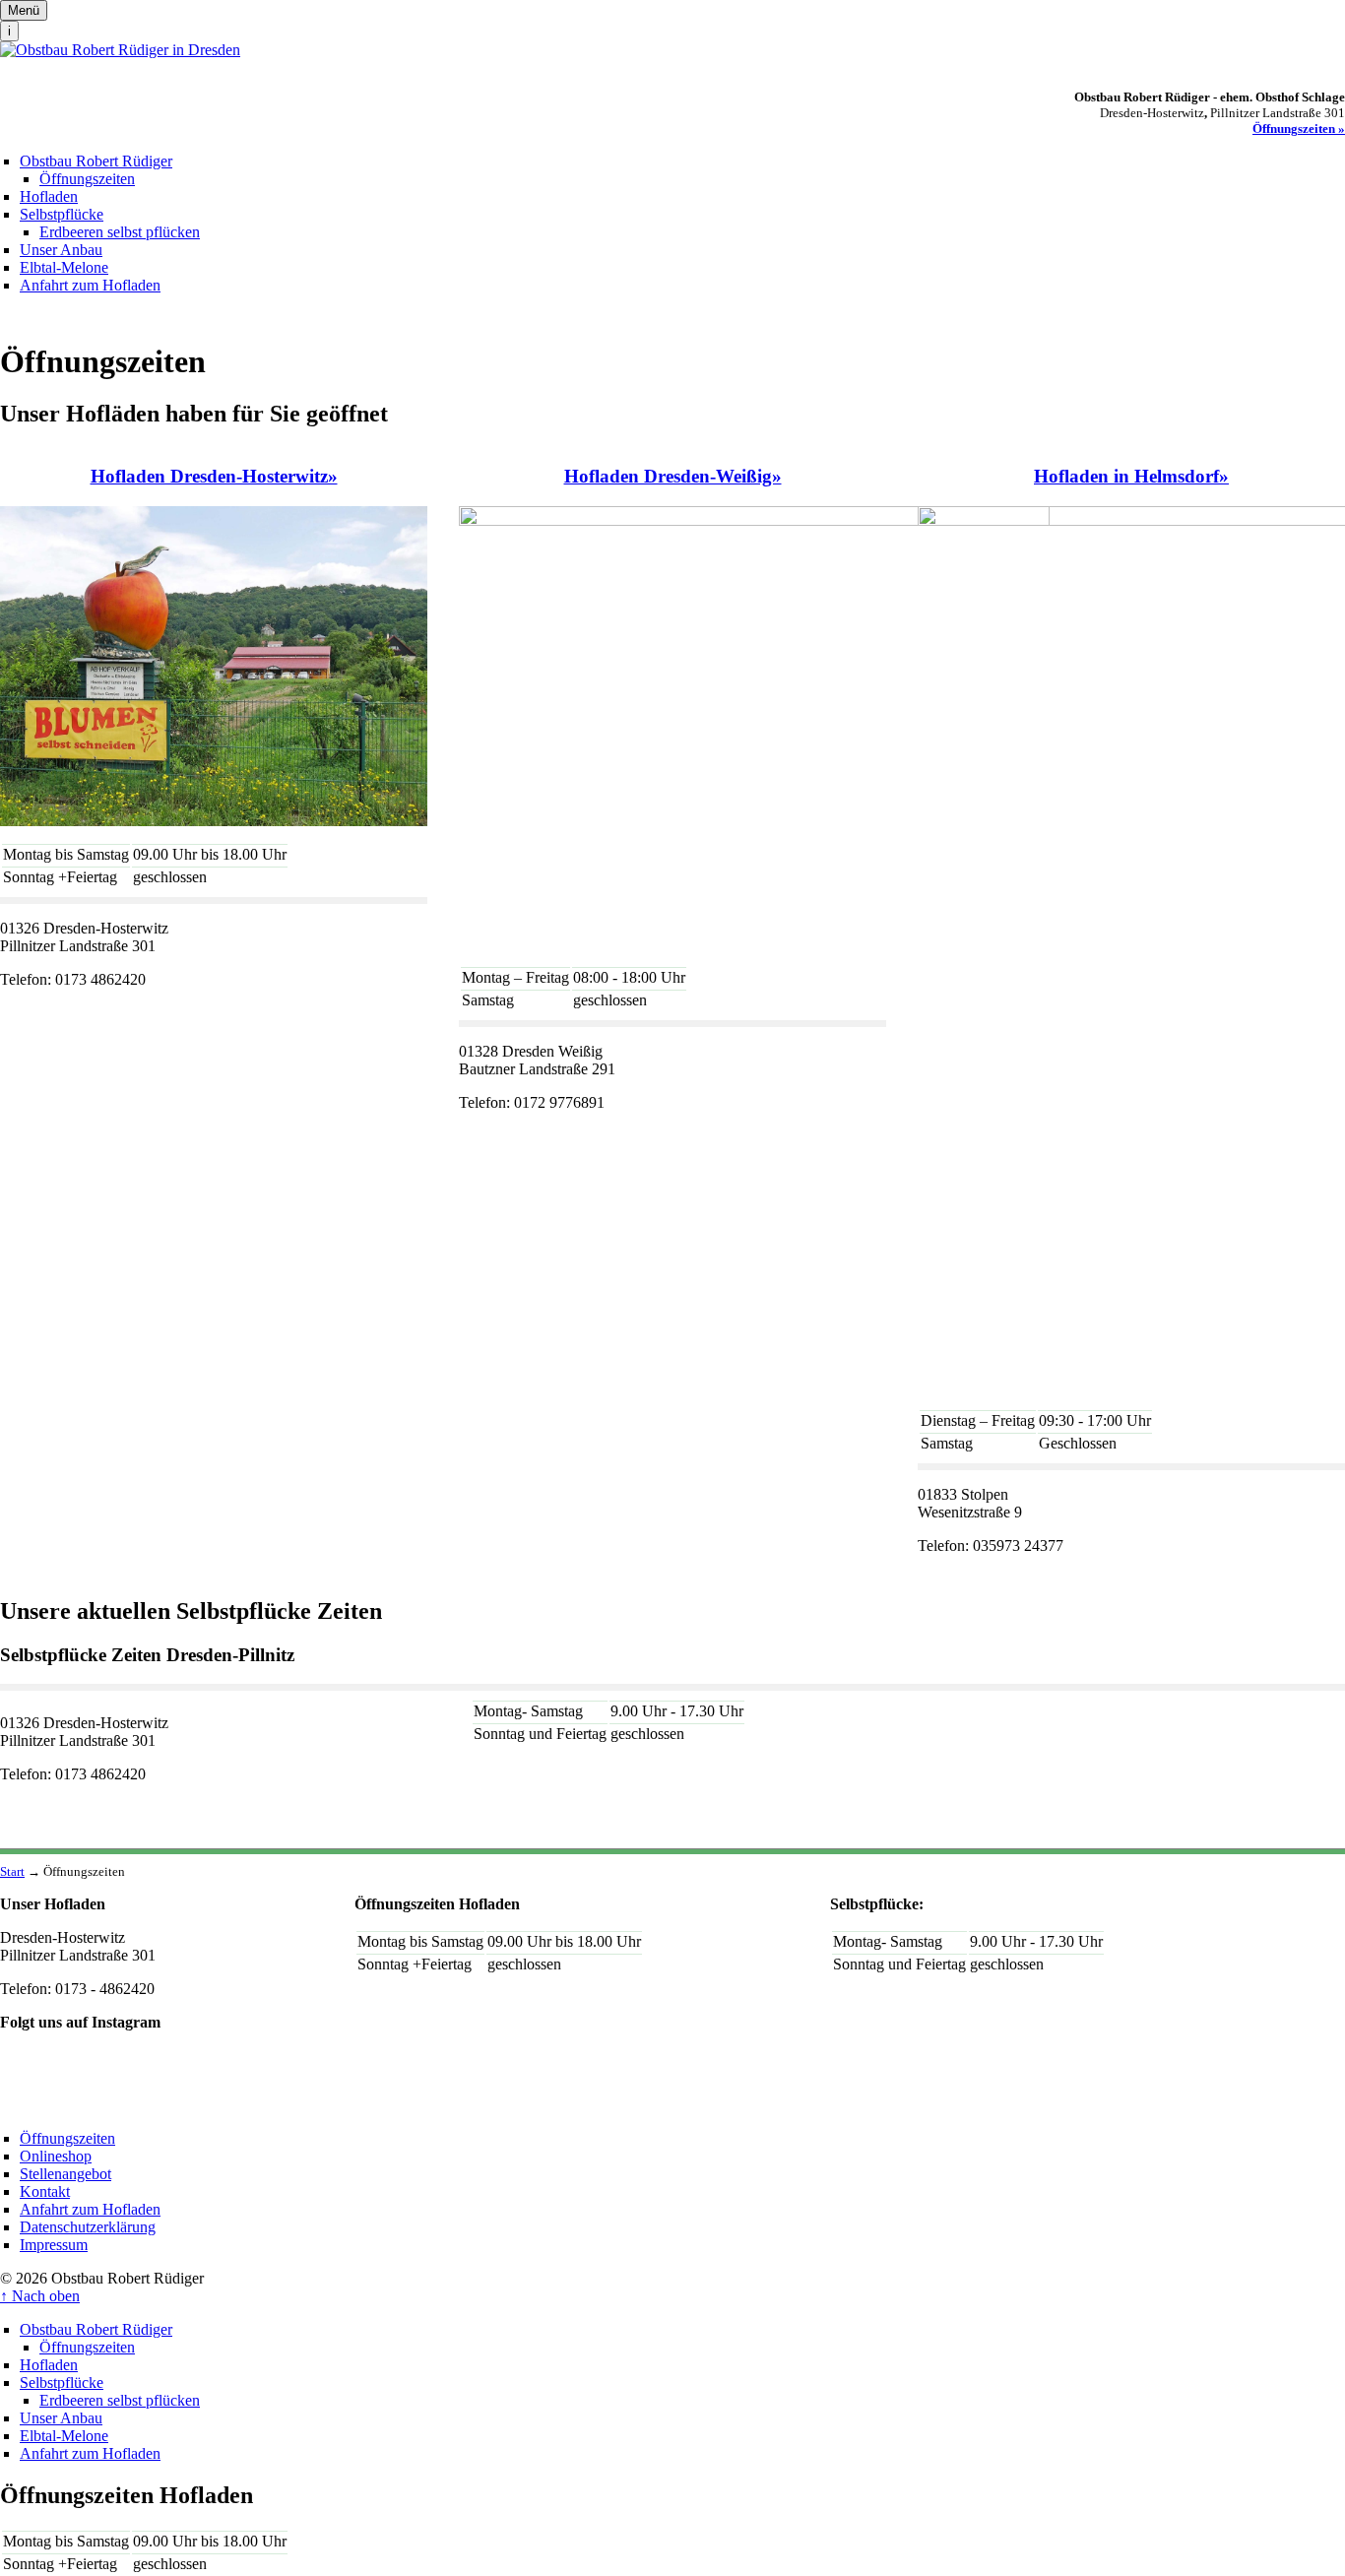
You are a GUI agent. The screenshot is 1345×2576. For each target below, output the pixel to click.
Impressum (54, 2245)
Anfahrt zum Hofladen (90, 285)
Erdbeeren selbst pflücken (120, 232)
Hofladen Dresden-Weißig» (673, 476)
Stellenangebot (65, 2174)
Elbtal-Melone (64, 267)
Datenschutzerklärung (88, 2227)
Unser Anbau (61, 250)
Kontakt (45, 2191)
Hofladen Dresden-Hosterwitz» (214, 476)
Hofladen (49, 196)
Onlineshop (56, 2156)
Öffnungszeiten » (1299, 129)
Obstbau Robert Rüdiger (96, 161)
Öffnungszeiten (87, 179)
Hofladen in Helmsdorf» (1131, 476)
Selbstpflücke (62, 214)
